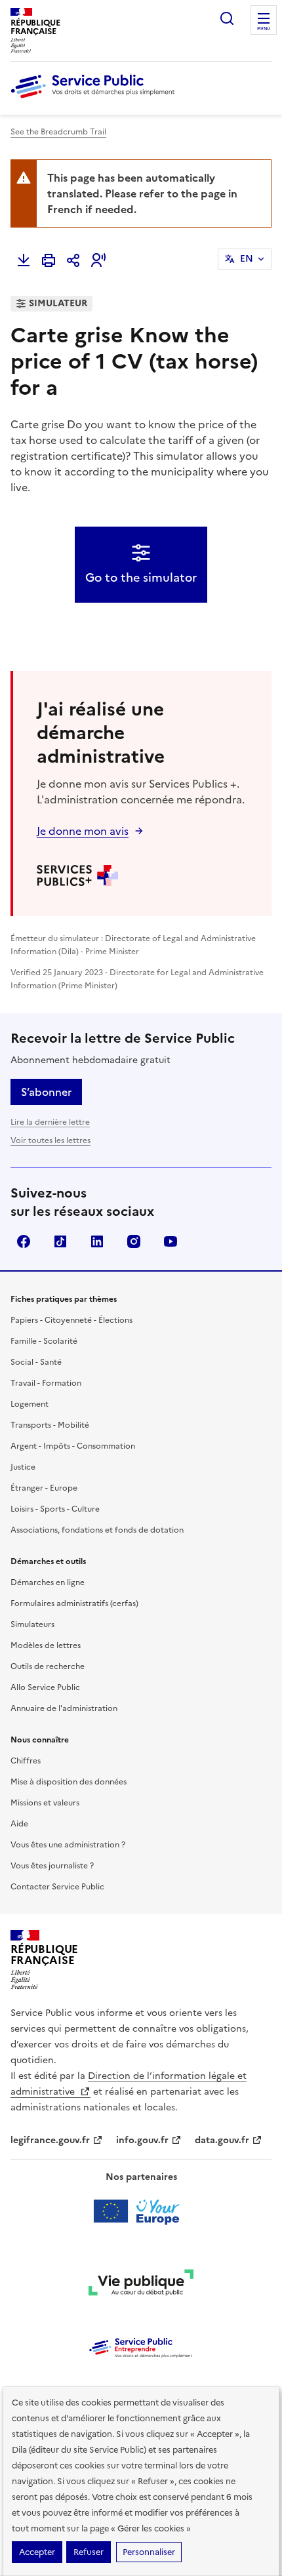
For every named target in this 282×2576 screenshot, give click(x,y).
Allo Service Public (45, 1687)
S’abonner (46, 1092)
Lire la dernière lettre (50, 1122)
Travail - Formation (46, 1383)
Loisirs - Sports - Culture (55, 1509)
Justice (23, 1467)
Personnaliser (149, 2552)
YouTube (171, 1241)
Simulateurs (32, 1624)
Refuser (89, 2552)
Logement (30, 1404)
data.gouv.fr (222, 2140)
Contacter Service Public (57, 1887)
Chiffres (26, 1761)
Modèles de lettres (46, 1645)
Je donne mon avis (83, 831)
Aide (19, 1824)
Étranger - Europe (44, 1488)
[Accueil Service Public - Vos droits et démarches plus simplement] (96, 99)
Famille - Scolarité (44, 1341)
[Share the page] (73, 260)
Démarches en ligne (48, 1582)
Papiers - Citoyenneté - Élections (71, 1320)
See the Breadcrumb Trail (58, 132)
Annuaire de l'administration (64, 1708)
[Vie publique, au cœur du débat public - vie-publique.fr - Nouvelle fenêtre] (141, 2285)
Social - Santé (36, 1362)
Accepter (37, 2552)
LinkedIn (97, 1241)
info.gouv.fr (142, 2140)
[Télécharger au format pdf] (24, 260)
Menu (264, 29)
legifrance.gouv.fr (50, 2140)
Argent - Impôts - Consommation (73, 1446)
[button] (98, 260)
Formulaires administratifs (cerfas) (74, 1603)
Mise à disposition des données (69, 1782)
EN (247, 259)
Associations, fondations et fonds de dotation (97, 1530)
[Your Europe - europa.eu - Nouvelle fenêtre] (141, 2211)
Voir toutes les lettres (50, 1140)
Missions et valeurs (45, 1803)
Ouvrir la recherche (227, 18)
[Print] (49, 260)
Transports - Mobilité (50, 1425)
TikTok (60, 1241)
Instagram (134, 1241)
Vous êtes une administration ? (68, 1845)
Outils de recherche (48, 1666)
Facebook (24, 1241)
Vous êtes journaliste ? (52, 1866)
